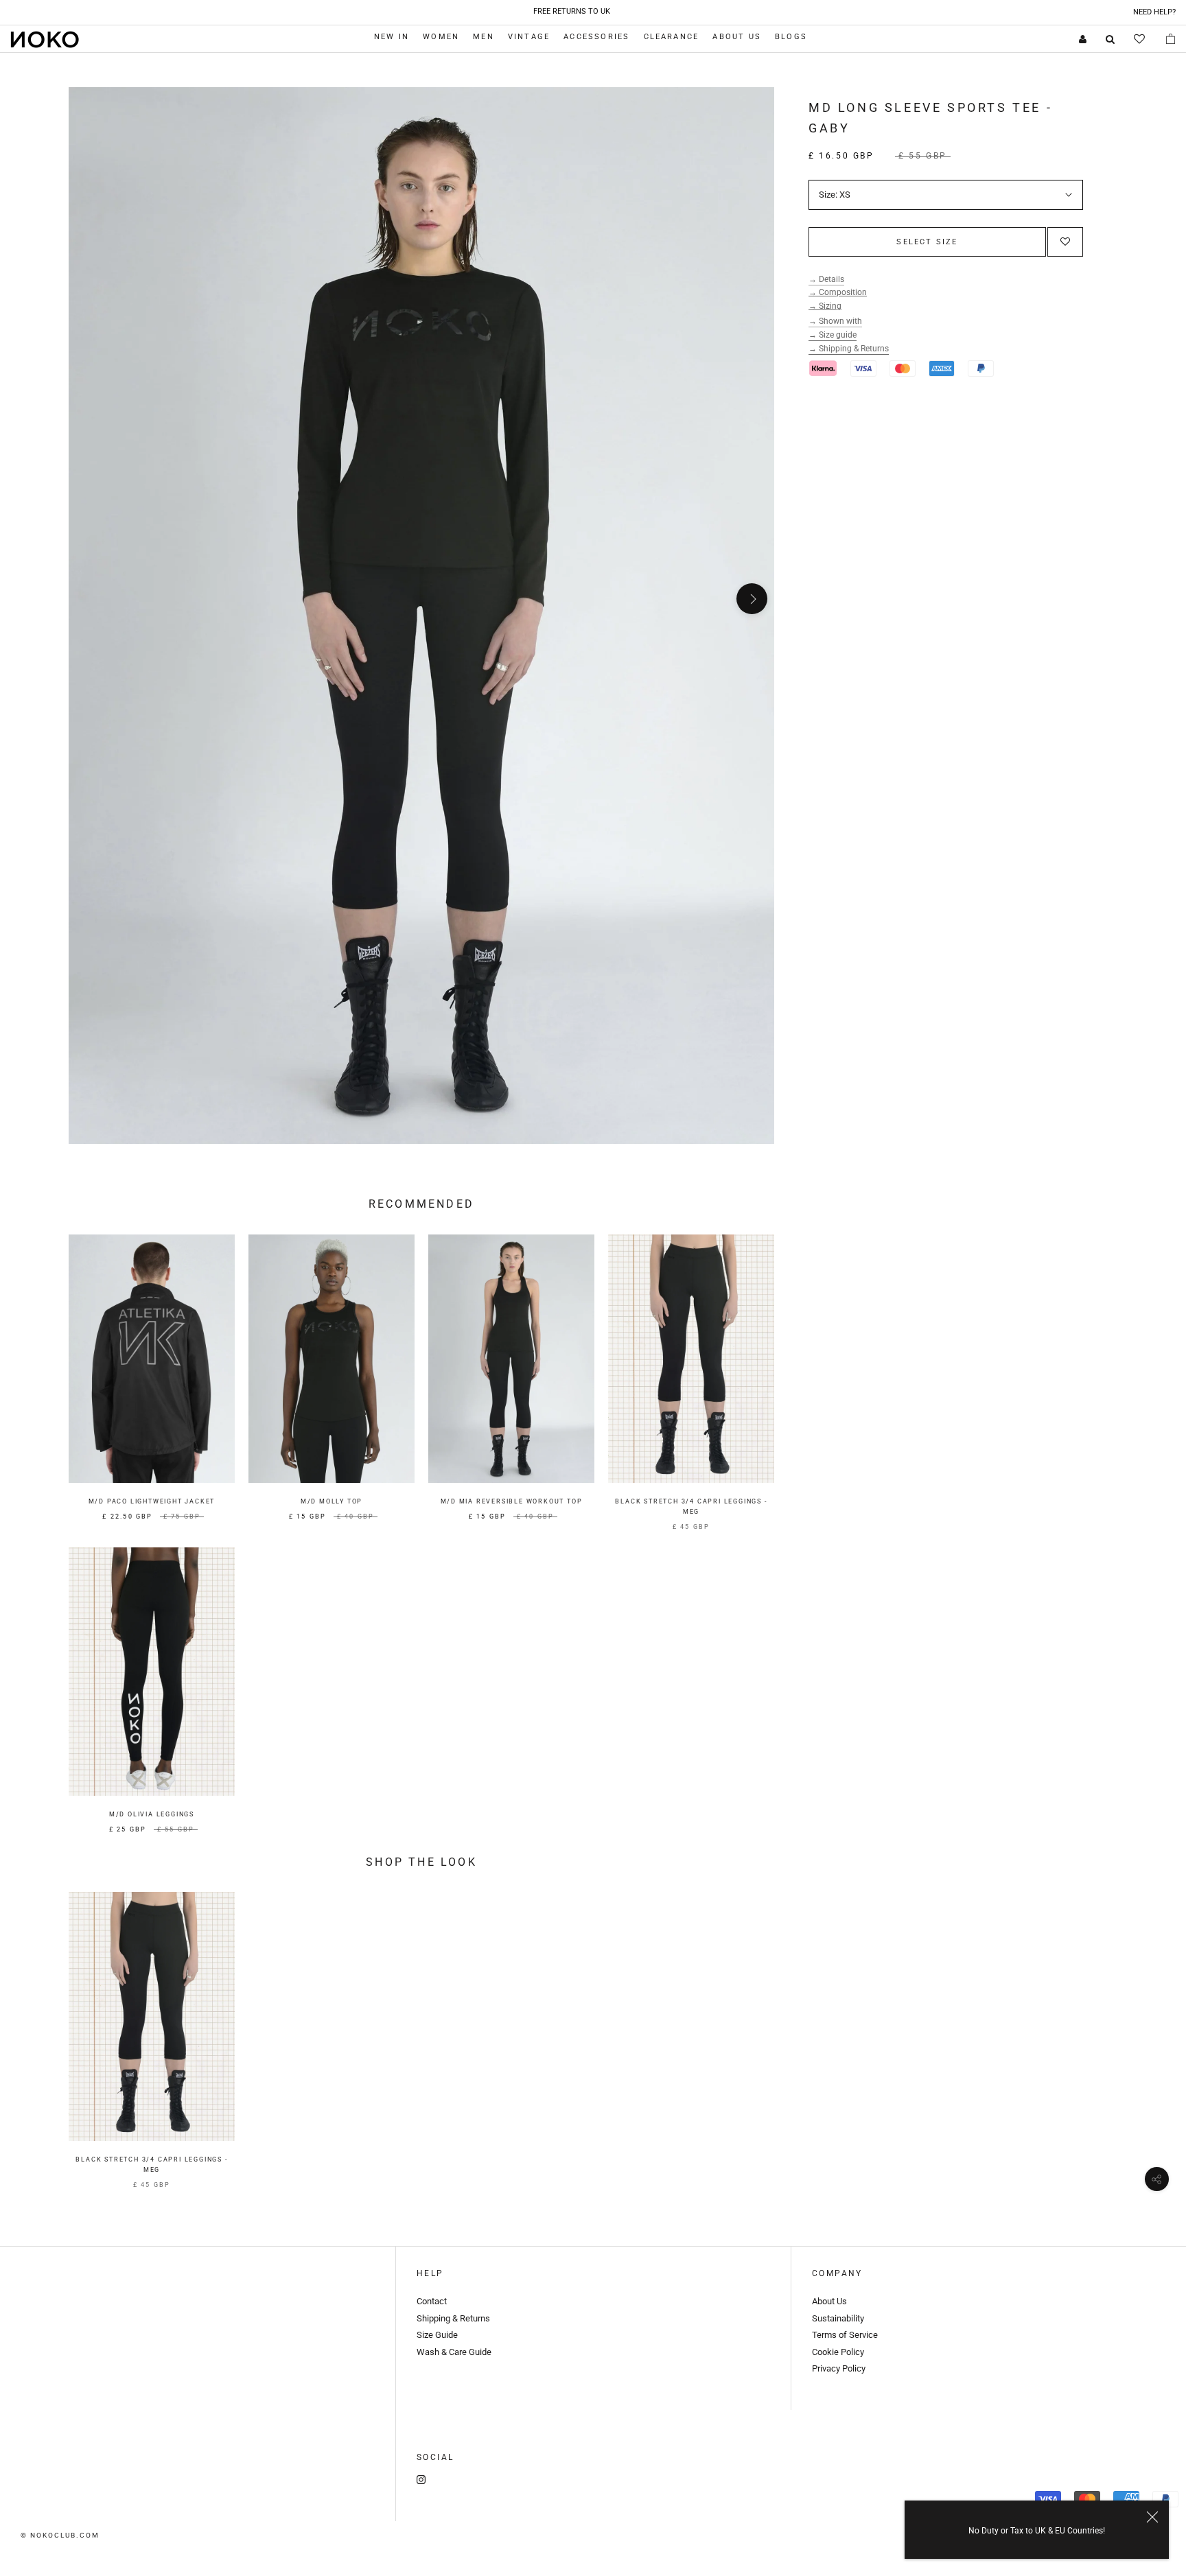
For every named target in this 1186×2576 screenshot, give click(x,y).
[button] (1065, 242)
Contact (432, 2301)
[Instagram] (421, 2479)
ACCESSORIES (596, 37)
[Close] (1152, 2517)
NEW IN (392, 37)
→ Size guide (833, 335)
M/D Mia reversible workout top (512, 1501)
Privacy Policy (839, 2368)
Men (484, 37)
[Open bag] (1171, 38)
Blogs (791, 37)
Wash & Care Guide (454, 2352)
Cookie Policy (839, 2352)
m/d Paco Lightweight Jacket (152, 1501)
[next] (752, 599)
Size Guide (437, 2335)
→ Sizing (825, 306)
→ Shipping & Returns (849, 349)
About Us (737, 37)
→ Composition (838, 292)
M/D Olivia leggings (152, 1814)
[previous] (91, 599)
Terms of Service (845, 2335)
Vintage (529, 37)
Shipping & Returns (453, 2318)
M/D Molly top (332, 1501)
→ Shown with (835, 321)
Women (441, 37)
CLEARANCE (672, 37)
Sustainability (838, 2318)
